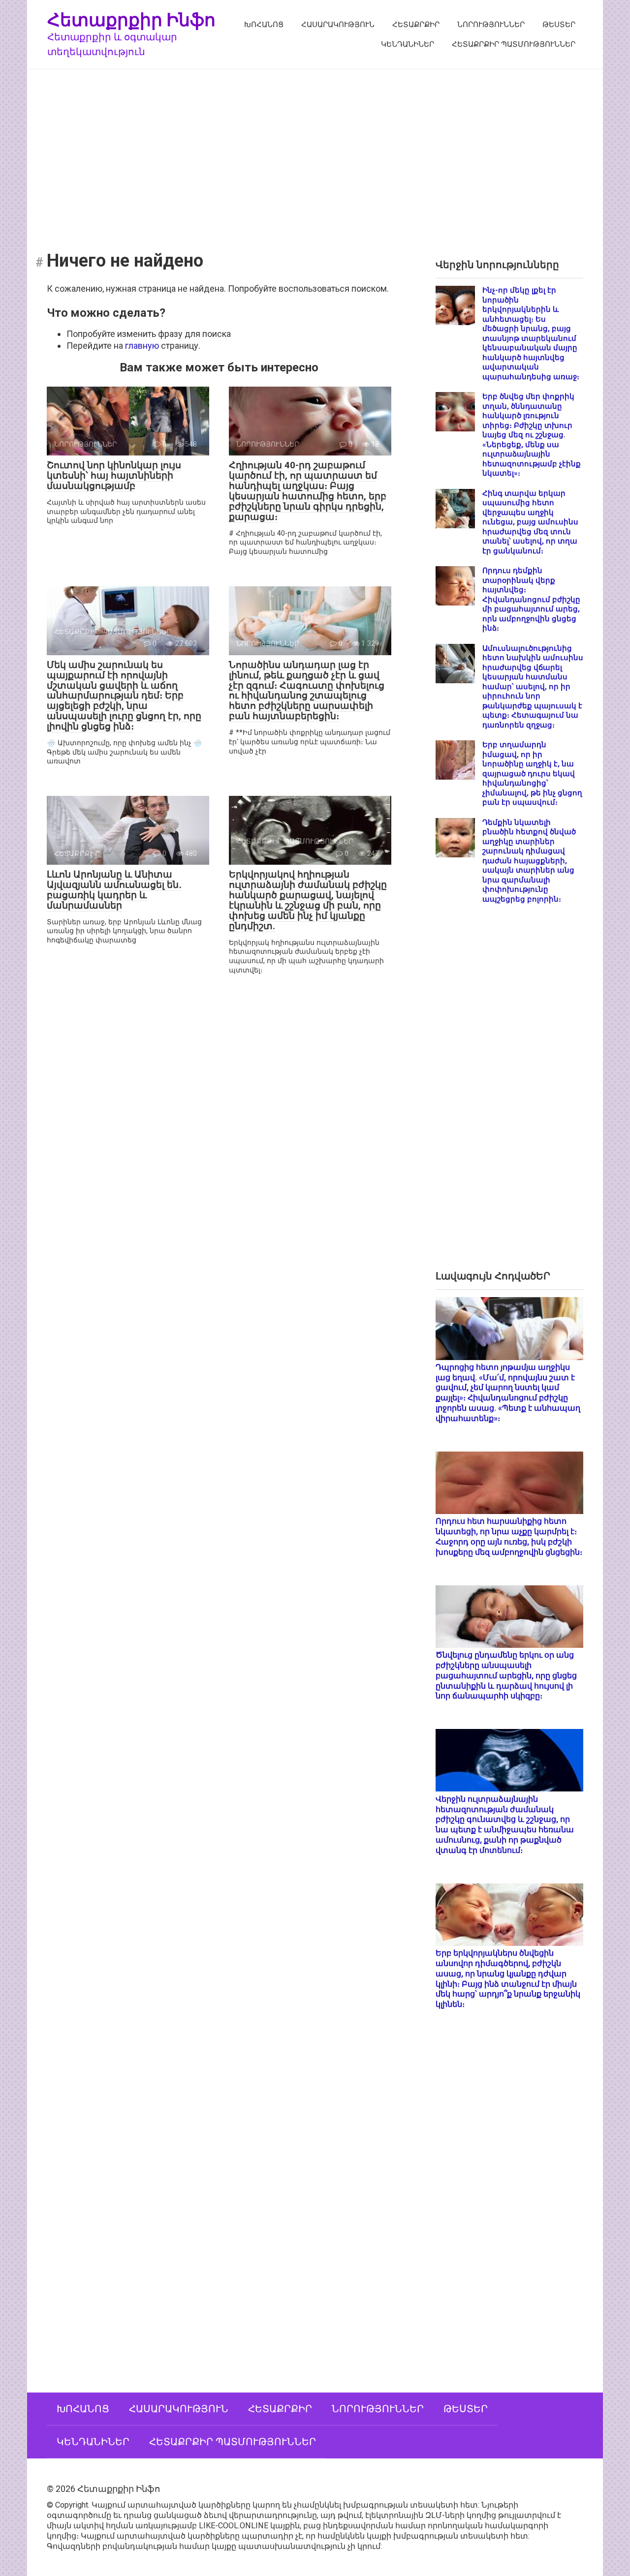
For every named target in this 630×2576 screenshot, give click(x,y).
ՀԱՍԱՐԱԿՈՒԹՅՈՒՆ (338, 25)
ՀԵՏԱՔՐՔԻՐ (416, 25)
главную (142, 346)
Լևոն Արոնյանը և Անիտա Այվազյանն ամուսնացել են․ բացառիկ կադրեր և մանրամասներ (114, 890)
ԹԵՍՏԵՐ (559, 25)
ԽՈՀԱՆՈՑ (264, 25)
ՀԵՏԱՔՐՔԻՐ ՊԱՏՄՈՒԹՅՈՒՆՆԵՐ (514, 44)
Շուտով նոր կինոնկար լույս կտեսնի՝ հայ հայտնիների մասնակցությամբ (114, 475)
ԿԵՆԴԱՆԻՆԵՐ (408, 44)
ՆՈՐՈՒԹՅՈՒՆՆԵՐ (491, 25)
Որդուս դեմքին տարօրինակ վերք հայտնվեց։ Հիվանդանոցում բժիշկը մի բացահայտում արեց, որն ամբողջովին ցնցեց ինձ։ (531, 599)
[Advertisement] (315, 153)
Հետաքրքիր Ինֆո (131, 19)
